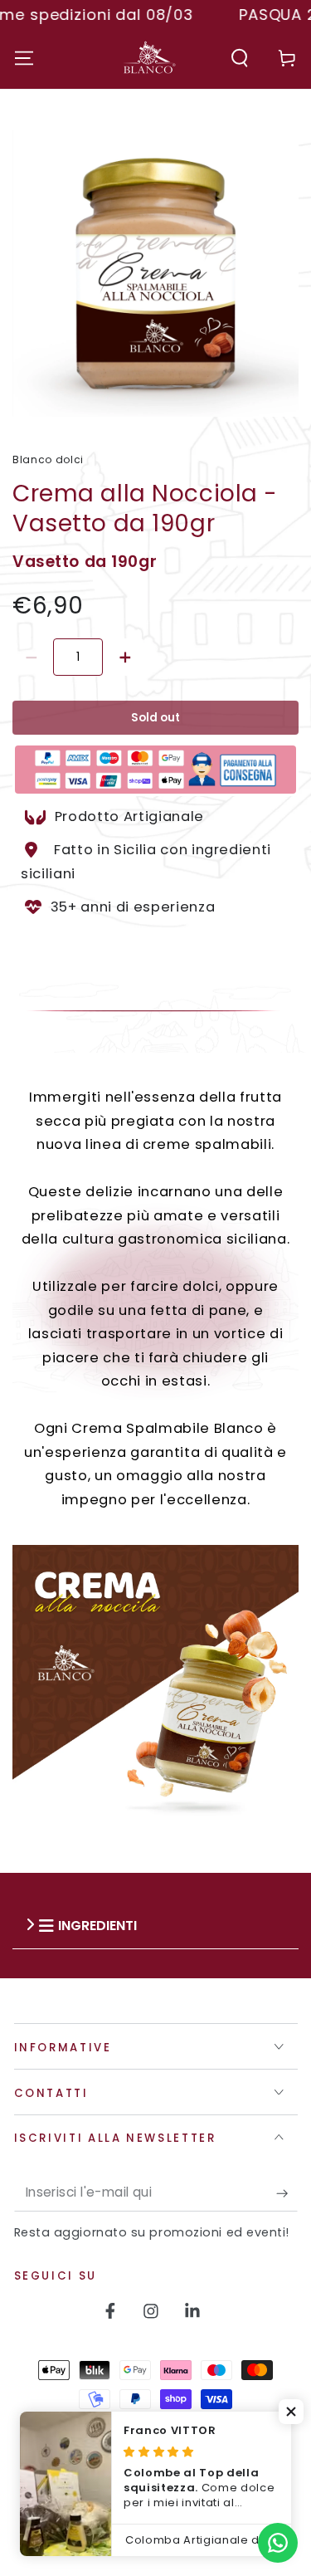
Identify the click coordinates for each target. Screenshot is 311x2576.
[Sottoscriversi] (287, 2193)
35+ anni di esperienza (133, 906)
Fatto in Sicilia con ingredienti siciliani (146, 862)
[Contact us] (278, 2543)
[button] (240, 58)
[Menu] (24, 58)
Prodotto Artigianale (131, 816)
